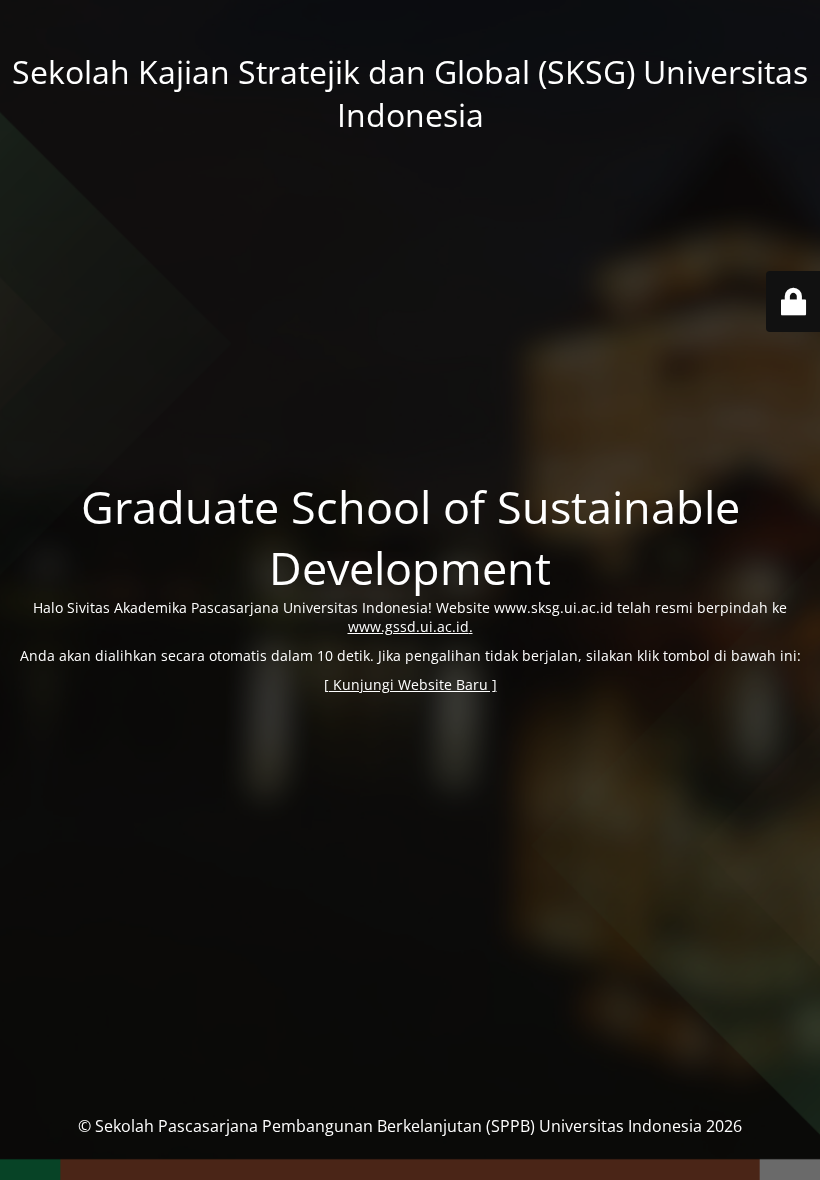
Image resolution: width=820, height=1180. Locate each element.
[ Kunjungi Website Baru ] (410, 684)
